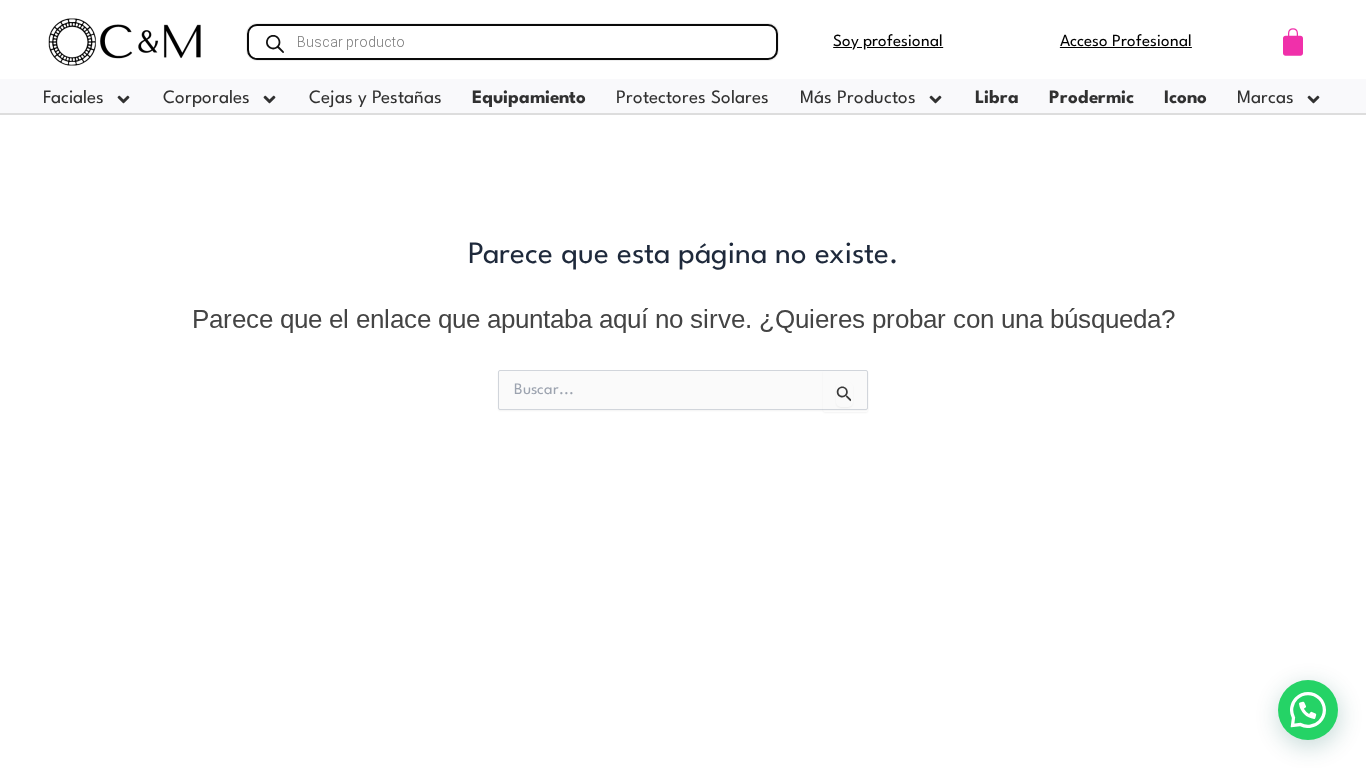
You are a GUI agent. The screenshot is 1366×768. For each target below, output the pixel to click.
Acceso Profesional (1126, 42)
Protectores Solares (692, 98)
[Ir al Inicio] (125, 42)
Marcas (1265, 98)
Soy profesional (888, 42)
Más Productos (858, 98)
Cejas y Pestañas (375, 98)
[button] (1308, 710)
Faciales (73, 98)
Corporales (206, 98)
